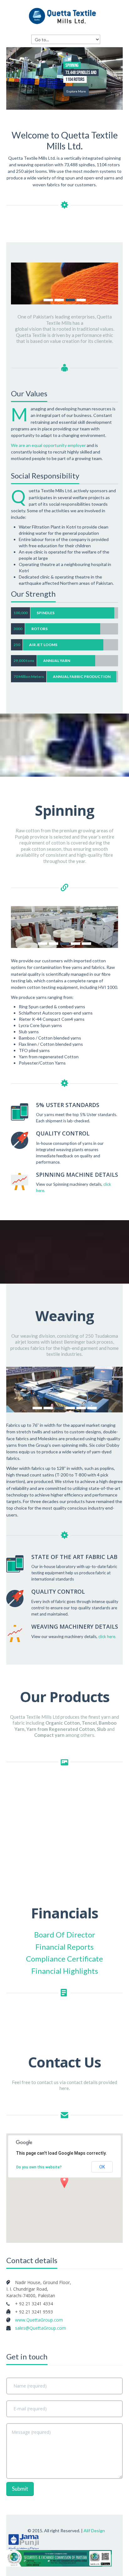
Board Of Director (65, 1935)
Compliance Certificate (64, 1959)
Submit (20, 2489)
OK (102, 2167)
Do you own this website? (39, 2167)
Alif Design (94, 2531)
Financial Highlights (65, 1971)
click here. (107, 1636)
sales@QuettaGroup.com (41, 2328)
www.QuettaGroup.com (39, 2320)
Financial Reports (64, 1947)
